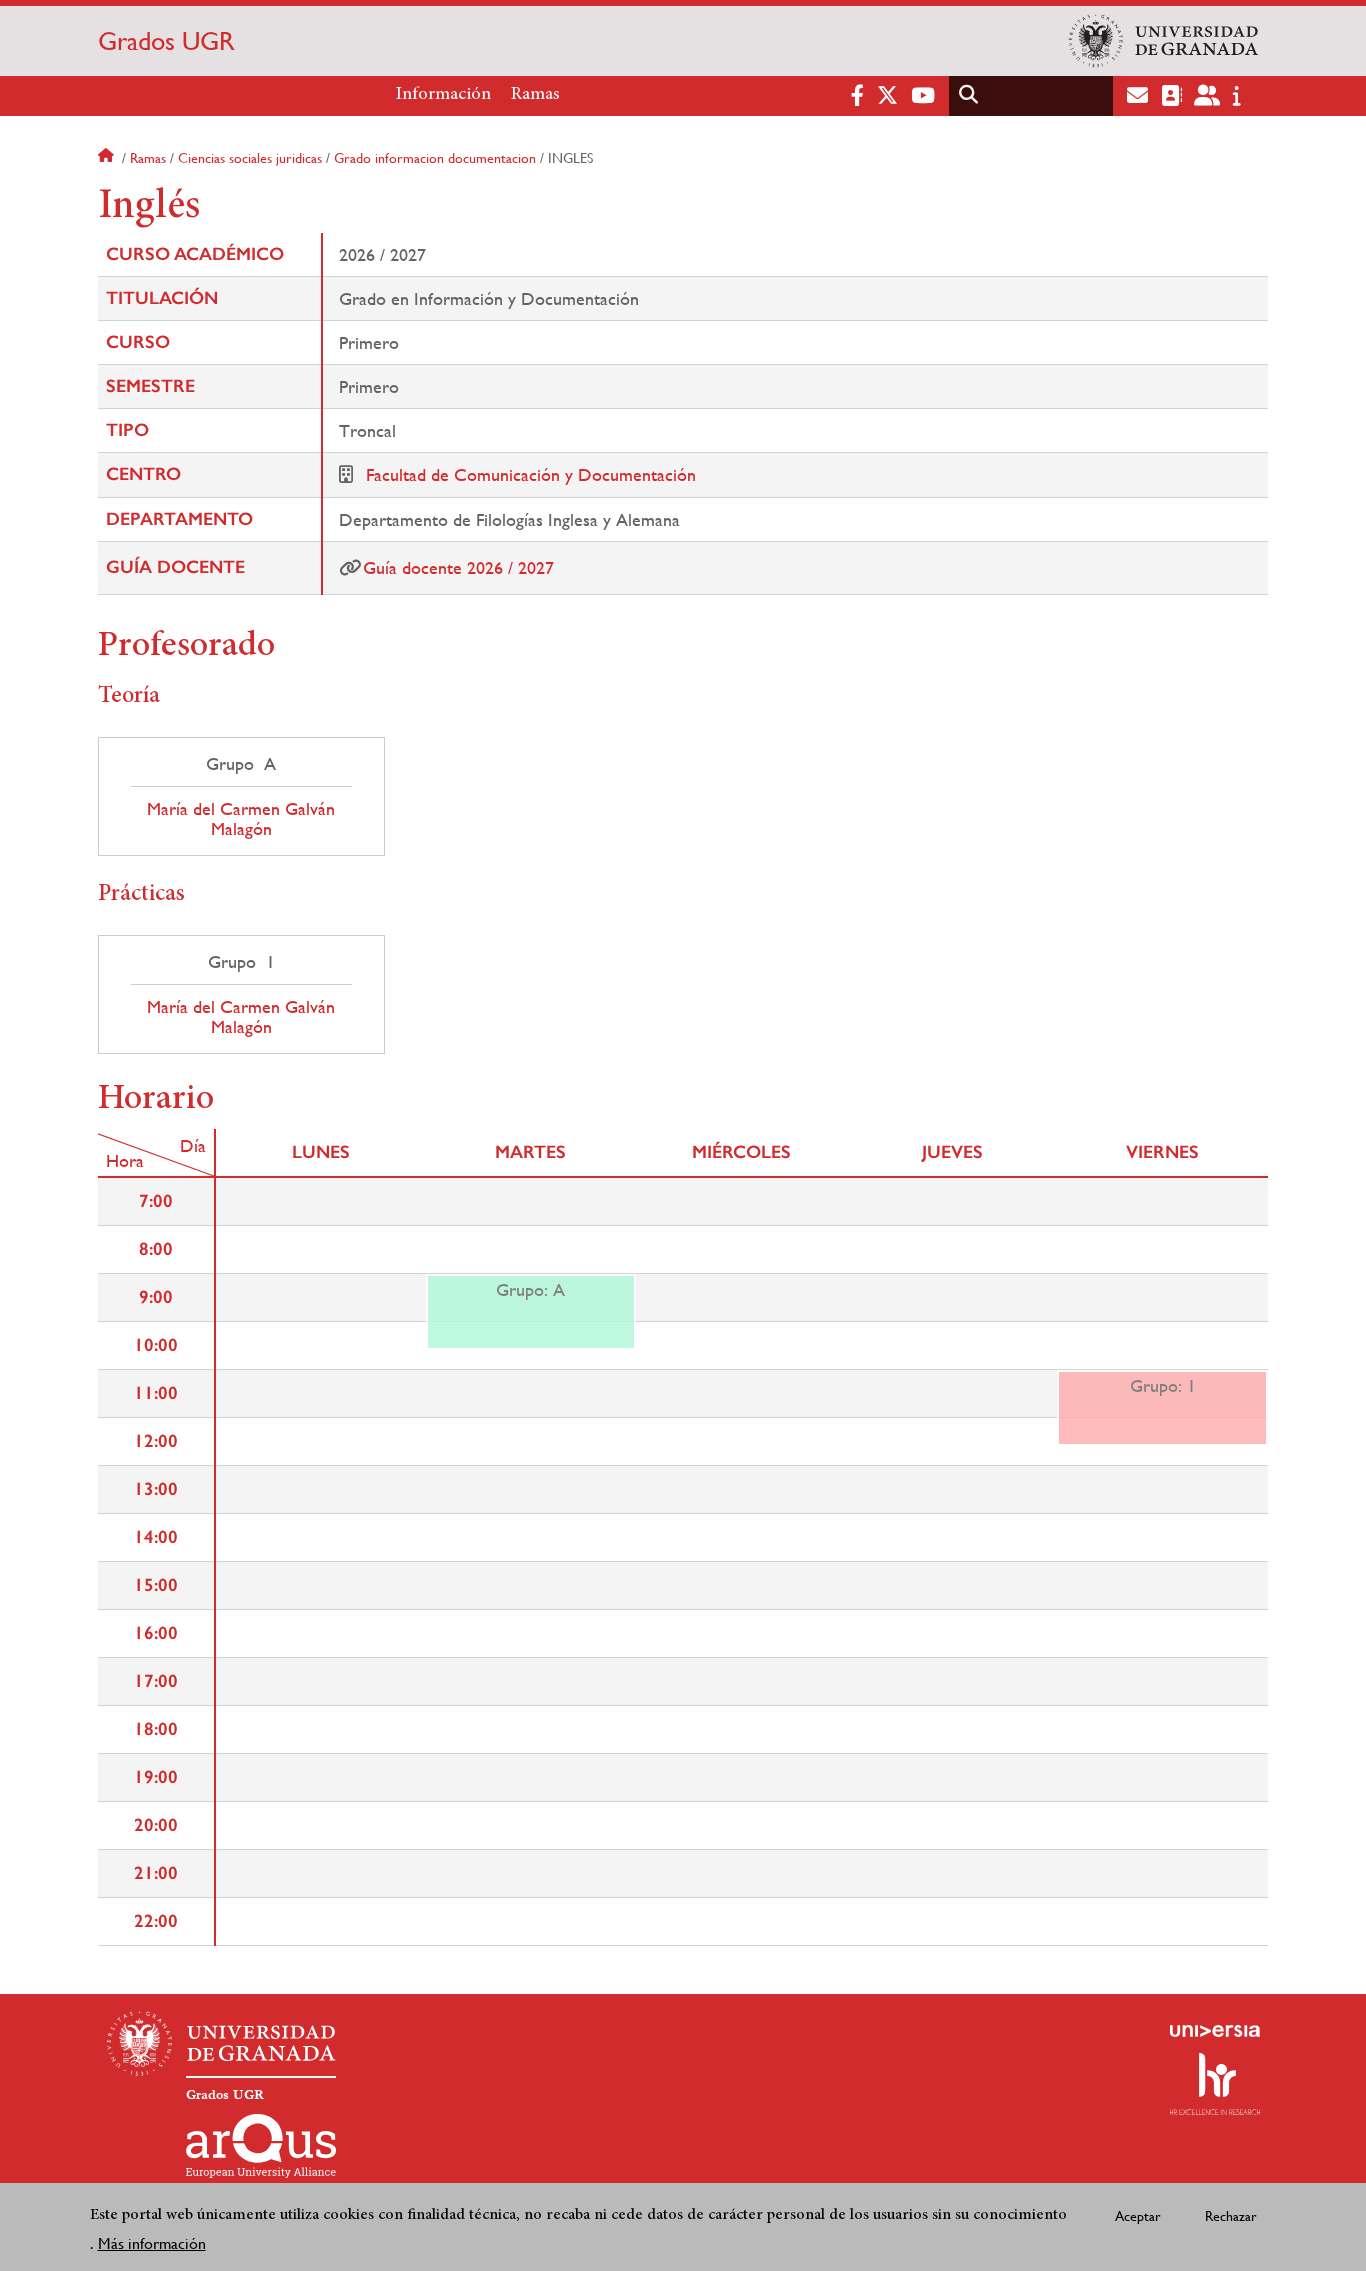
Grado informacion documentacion (435, 158)
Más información (152, 2242)
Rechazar (1231, 2216)
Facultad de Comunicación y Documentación (531, 474)
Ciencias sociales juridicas (250, 158)
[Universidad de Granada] (1164, 41)
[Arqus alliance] (261, 2146)
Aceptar (1138, 2216)
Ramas (535, 95)
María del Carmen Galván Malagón (241, 819)
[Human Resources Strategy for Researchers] (1215, 2084)
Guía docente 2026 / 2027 (458, 567)
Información (443, 95)
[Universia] (1215, 2031)
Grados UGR (166, 41)
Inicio (108, 158)
